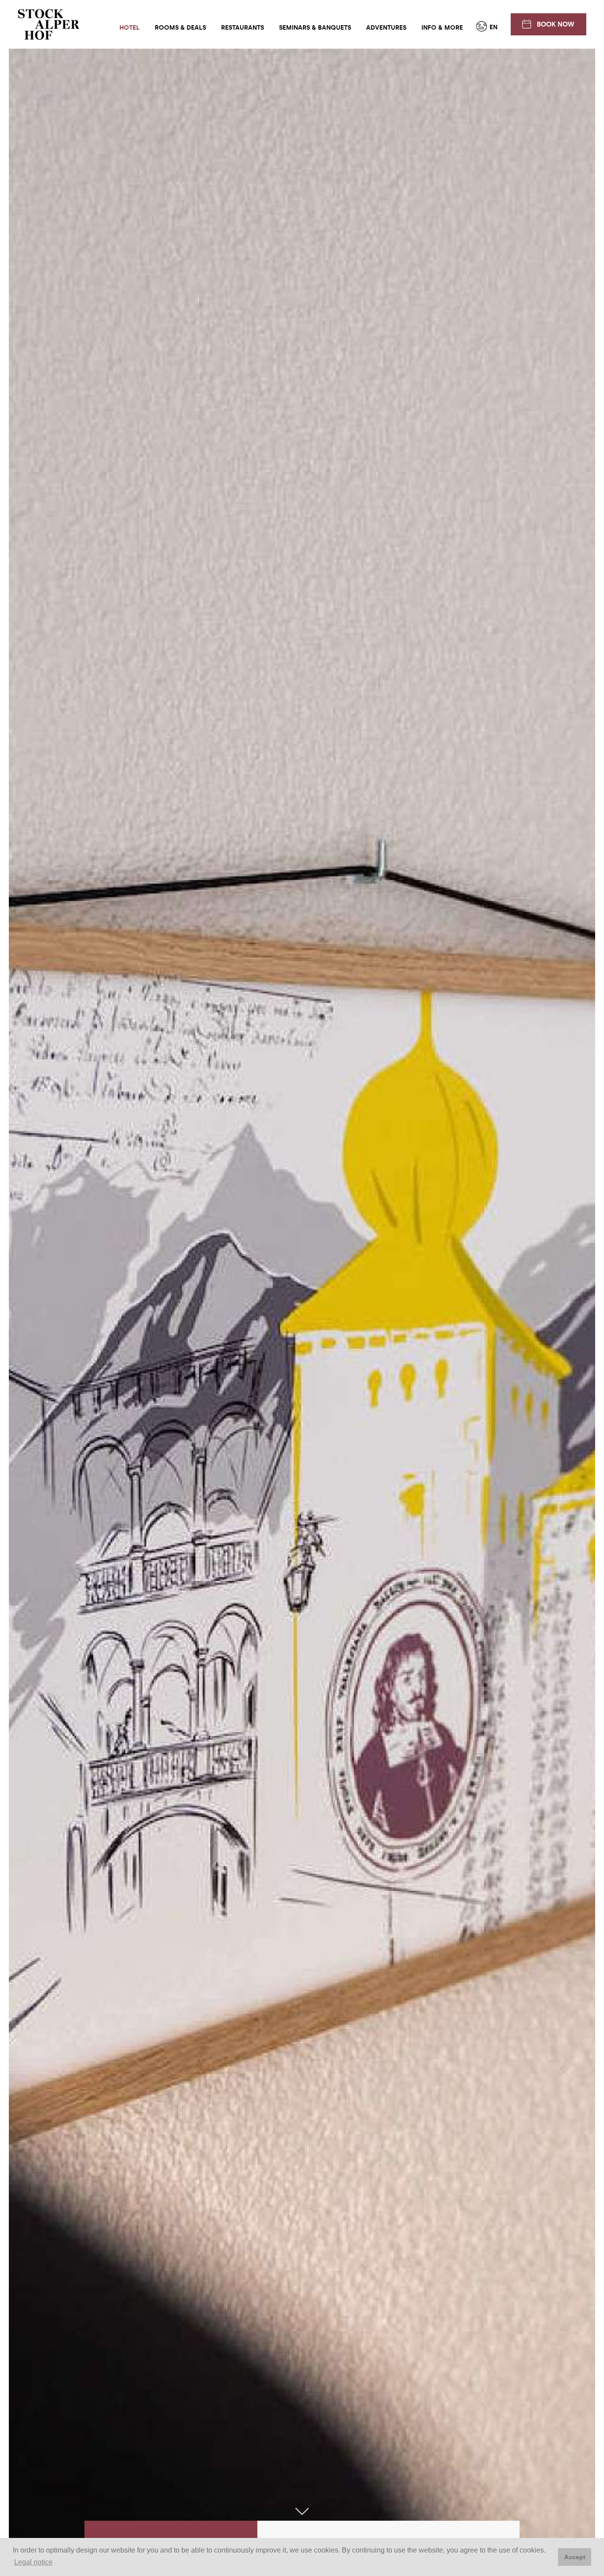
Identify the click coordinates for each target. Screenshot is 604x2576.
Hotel (130, 28)
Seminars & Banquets (315, 28)
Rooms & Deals (180, 28)
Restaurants (243, 28)
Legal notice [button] (33, 2562)
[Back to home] (49, 24)
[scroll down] (302, 2512)
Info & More (442, 28)
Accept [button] (575, 2557)
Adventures (386, 28)
